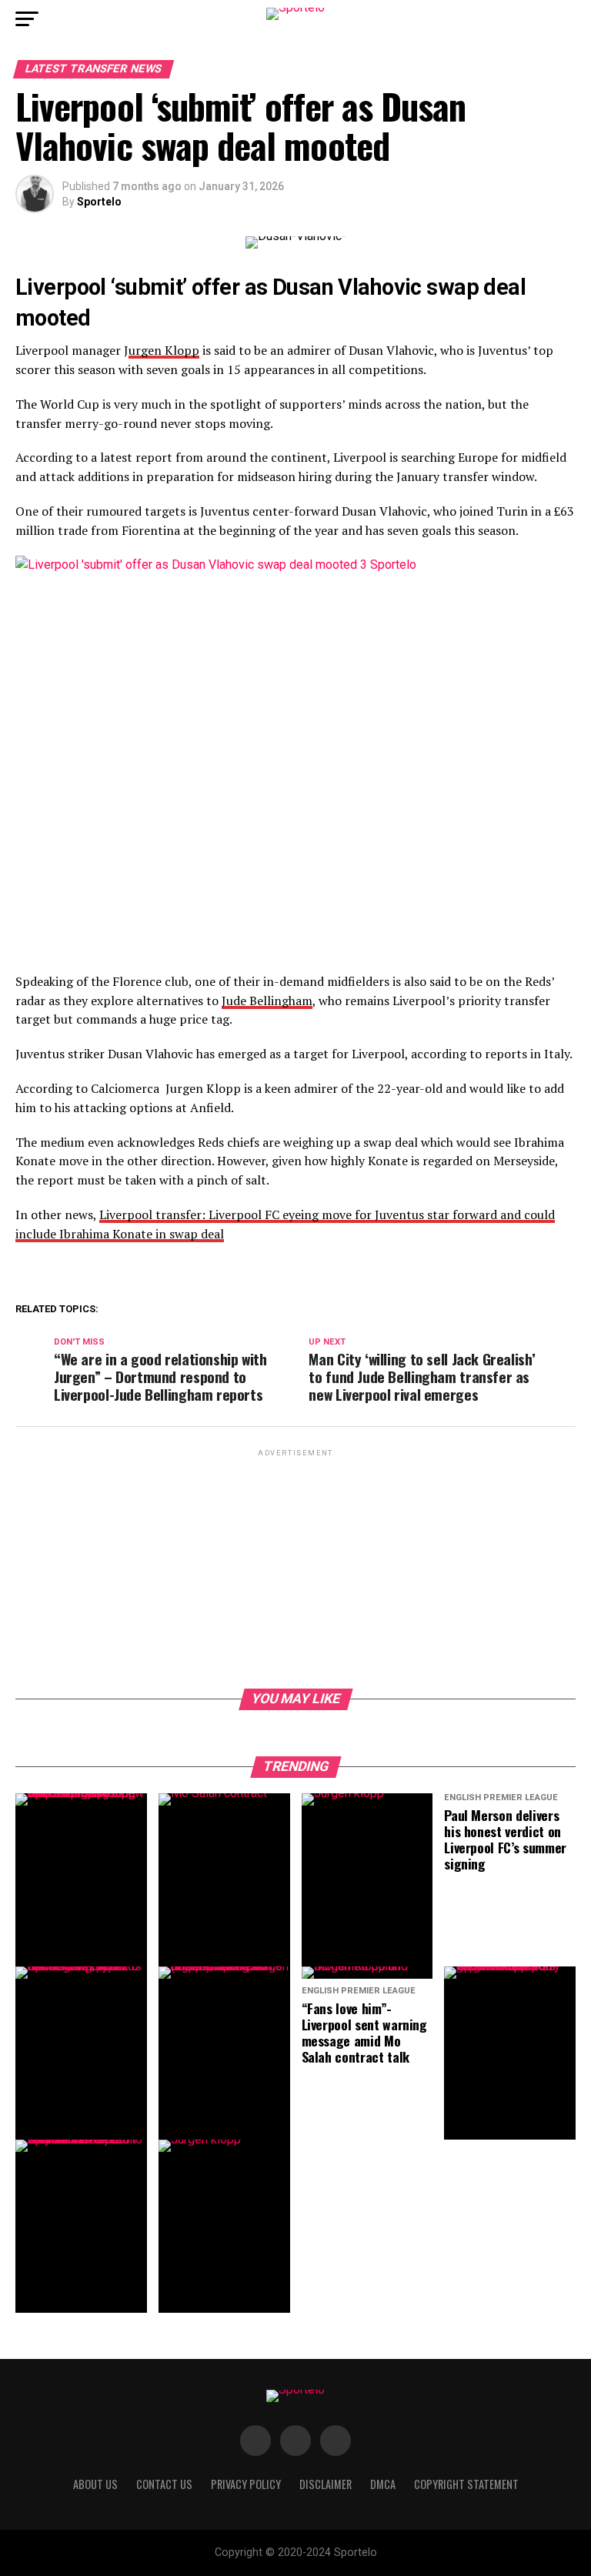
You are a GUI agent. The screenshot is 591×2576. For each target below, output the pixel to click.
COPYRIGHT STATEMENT (466, 2484)
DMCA (383, 2484)
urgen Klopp (164, 350)
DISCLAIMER (326, 2484)
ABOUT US (95, 2484)
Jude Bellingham (267, 1001)
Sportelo (99, 202)
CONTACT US (164, 2484)
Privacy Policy (246, 2484)
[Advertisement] (295, 1568)
